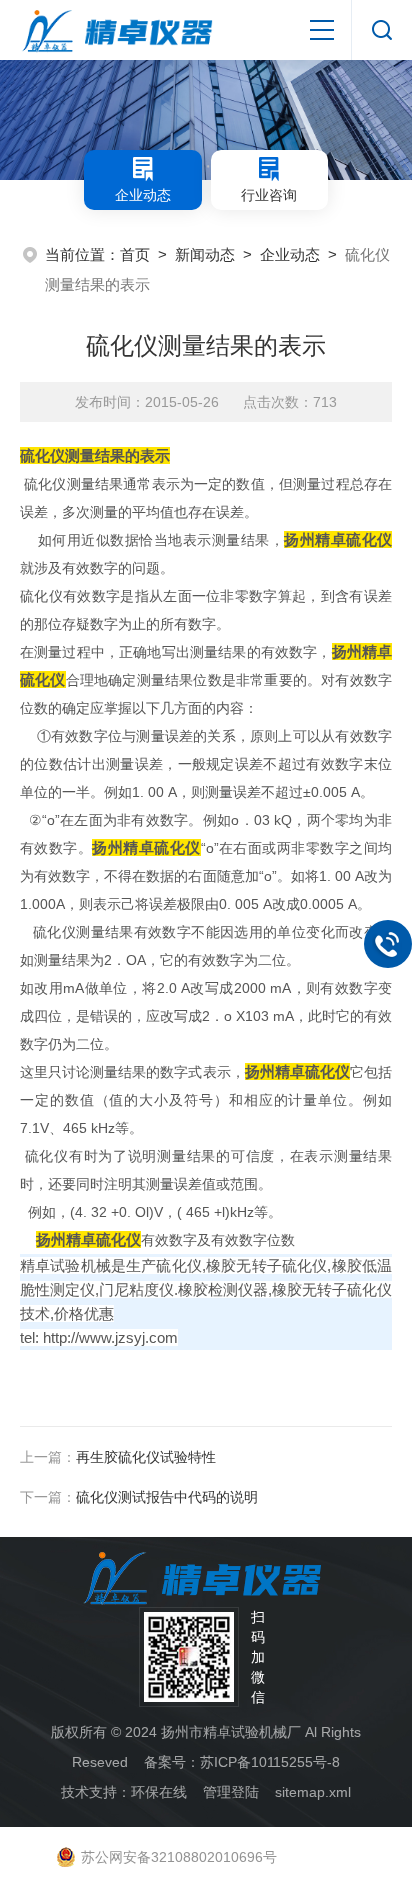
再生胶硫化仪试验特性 (146, 1457)
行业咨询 (269, 195)
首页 (135, 254)
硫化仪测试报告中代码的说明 (167, 1497)
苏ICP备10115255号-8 (270, 1762)
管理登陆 (231, 1792)
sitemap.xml (313, 1792)
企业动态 (143, 195)
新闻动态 (205, 254)
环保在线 (159, 1792)
